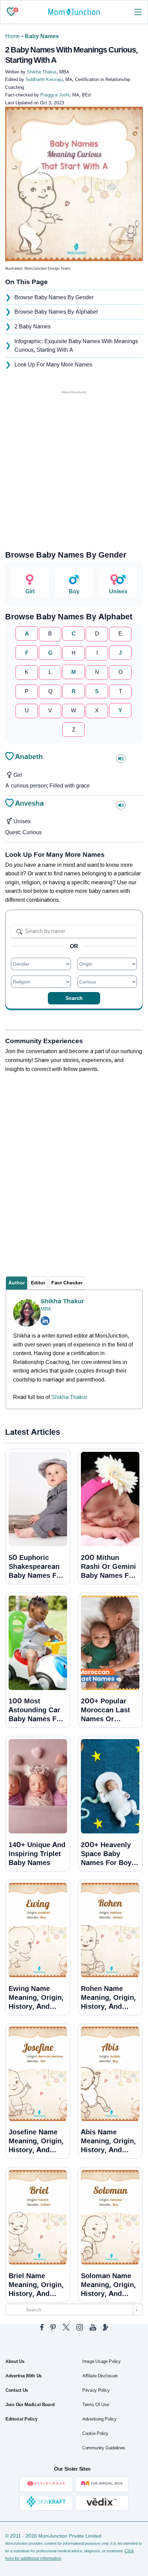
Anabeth (29, 757)
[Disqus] (74, 1168)
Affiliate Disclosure (100, 2376)
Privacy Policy (96, 2390)
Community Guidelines (104, 2448)
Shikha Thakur (62, 1301)
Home (13, 36)
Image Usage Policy (102, 2362)
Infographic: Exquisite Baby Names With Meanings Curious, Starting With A (76, 346)
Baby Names (42, 36)
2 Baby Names (33, 327)
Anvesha (29, 803)
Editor (38, 1283)
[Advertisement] (74, 469)
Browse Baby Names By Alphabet (56, 312)
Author (17, 1283)
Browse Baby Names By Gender (54, 297)
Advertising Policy (99, 2419)
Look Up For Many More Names (53, 365)
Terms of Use (96, 2405)
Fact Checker (67, 1283)
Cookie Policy (95, 2434)
